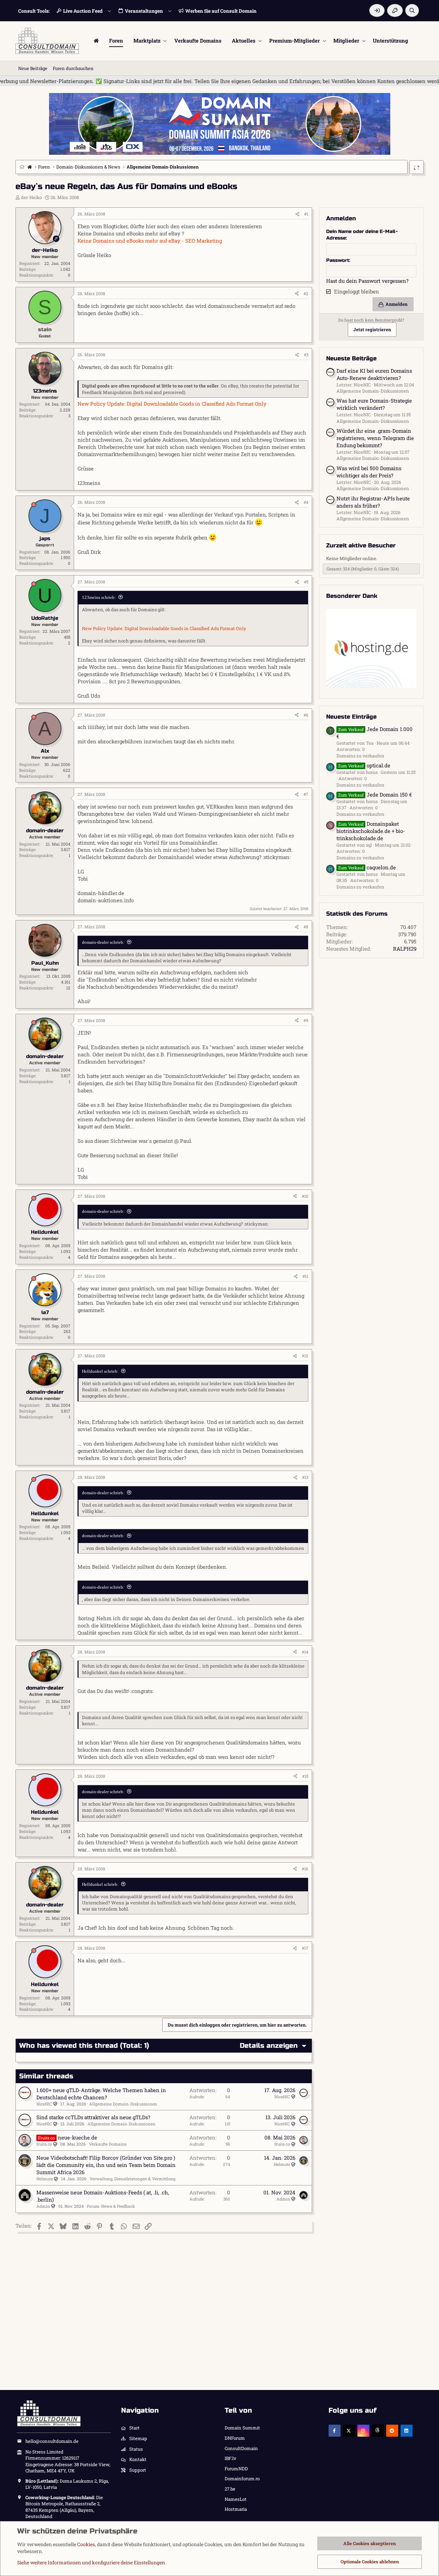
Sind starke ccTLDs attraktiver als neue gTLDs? (93, 2117)
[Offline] (34, 216)
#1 (306, 214)
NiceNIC (44, 2104)
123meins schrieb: (99, 597)
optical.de (364, 765)
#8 (306, 927)
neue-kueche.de (78, 2137)
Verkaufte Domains (198, 40)
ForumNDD (236, 2469)
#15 (305, 1776)
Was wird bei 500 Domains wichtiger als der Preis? (369, 472)
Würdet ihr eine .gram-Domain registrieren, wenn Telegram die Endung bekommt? (375, 438)
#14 (305, 1652)
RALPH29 (405, 949)
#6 (306, 715)
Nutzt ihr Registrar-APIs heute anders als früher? (373, 502)
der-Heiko (31, 197)
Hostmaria (236, 2509)
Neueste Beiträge (351, 358)
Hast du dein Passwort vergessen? (367, 281)
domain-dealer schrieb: (103, 942)
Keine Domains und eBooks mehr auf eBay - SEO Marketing (150, 241)
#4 (306, 502)
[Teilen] (297, 214)
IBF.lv (230, 2458)
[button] (165, 41)
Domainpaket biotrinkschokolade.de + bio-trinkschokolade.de (371, 831)
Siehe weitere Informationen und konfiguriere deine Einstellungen (91, 2562)
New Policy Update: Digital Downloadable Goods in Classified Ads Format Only (172, 404)
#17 (305, 1948)
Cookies (86, 2544)
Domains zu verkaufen (360, 756)
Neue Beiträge (33, 68)
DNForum (235, 2438)
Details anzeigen (269, 2046)
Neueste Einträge (351, 717)
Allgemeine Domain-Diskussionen (123, 2104)
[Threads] (378, 2431)
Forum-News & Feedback (111, 2206)
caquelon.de (367, 867)
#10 (305, 1196)
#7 (306, 794)
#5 (306, 582)
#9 (306, 1020)
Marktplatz (147, 40)
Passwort (338, 260)
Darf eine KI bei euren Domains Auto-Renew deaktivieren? (374, 374)
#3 (306, 355)
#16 (305, 1869)
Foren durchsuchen (73, 68)
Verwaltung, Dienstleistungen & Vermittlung (133, 2179)
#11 (305, 1276)
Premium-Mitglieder (294, 40)
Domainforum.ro (242, 2479)
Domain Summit (242, 2428)
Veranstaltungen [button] (144, 11)
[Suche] (412, 10)
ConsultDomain (241, 2448)
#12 (305, 1356)
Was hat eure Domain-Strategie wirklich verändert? (374, 404)
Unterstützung (390, 40)
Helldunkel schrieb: (100, 1371)
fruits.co (44, 2144)
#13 (305, 1477)
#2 (306, 293)
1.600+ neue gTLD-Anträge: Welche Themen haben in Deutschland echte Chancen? (101, 2094)
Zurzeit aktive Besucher (361, 546)
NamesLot (236, 2499)
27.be (230, 2489)
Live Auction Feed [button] (83, 11)
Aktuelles (244, 40)
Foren (116, 40)
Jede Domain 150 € (375, 794)
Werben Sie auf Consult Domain (221, 11)
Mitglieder (346, 40)
